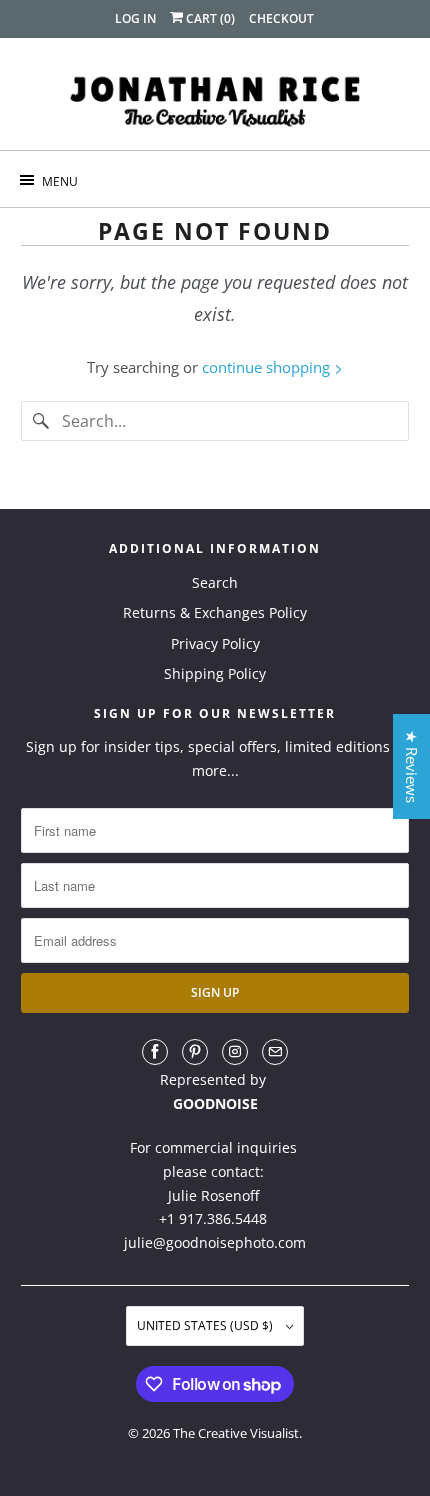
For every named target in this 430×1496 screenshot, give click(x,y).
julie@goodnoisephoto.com (215, 1242)
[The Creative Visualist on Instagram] (235, 1052)
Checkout (281, 18)
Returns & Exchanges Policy (215, 612)
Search (215, 582)
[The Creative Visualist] (215, 101)
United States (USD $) (206, 1325)
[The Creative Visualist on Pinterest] (195, 1052)
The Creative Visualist (236, 1433)
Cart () (209, 18)
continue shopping (268, 367)
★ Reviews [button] (412, 766)
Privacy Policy (215, 643)
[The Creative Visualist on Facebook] (155, 1052)
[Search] (41, 421)
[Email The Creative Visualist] (275, 1052)
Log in (135, 18)
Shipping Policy (215, 673)
